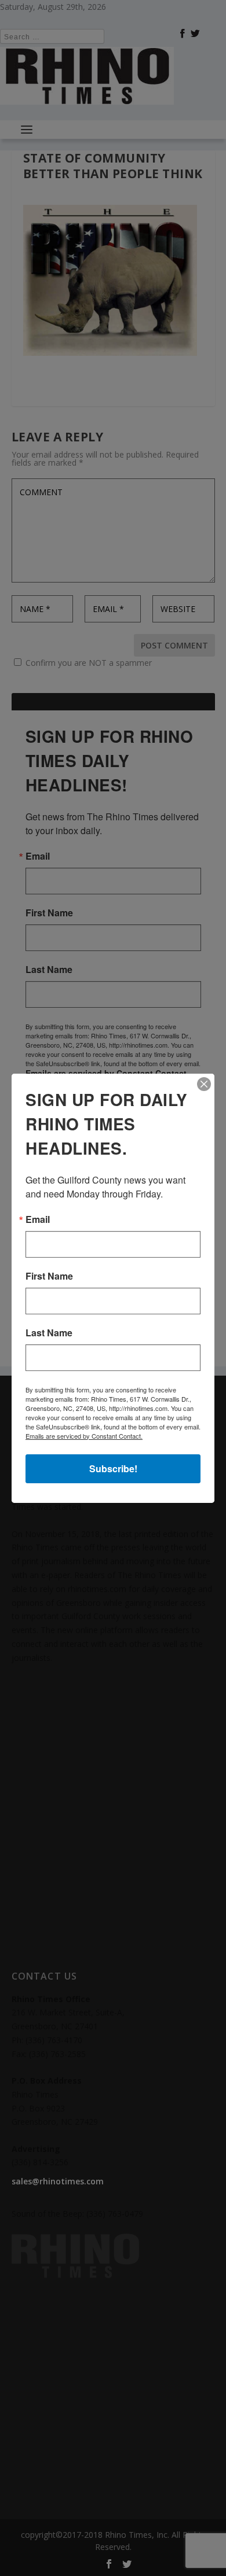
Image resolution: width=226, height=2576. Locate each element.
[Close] (204, 1084)
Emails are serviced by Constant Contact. (84, 1436)
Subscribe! (113, 1468)
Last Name (49, 1333)
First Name (49, 1276)
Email (38, 1219)
